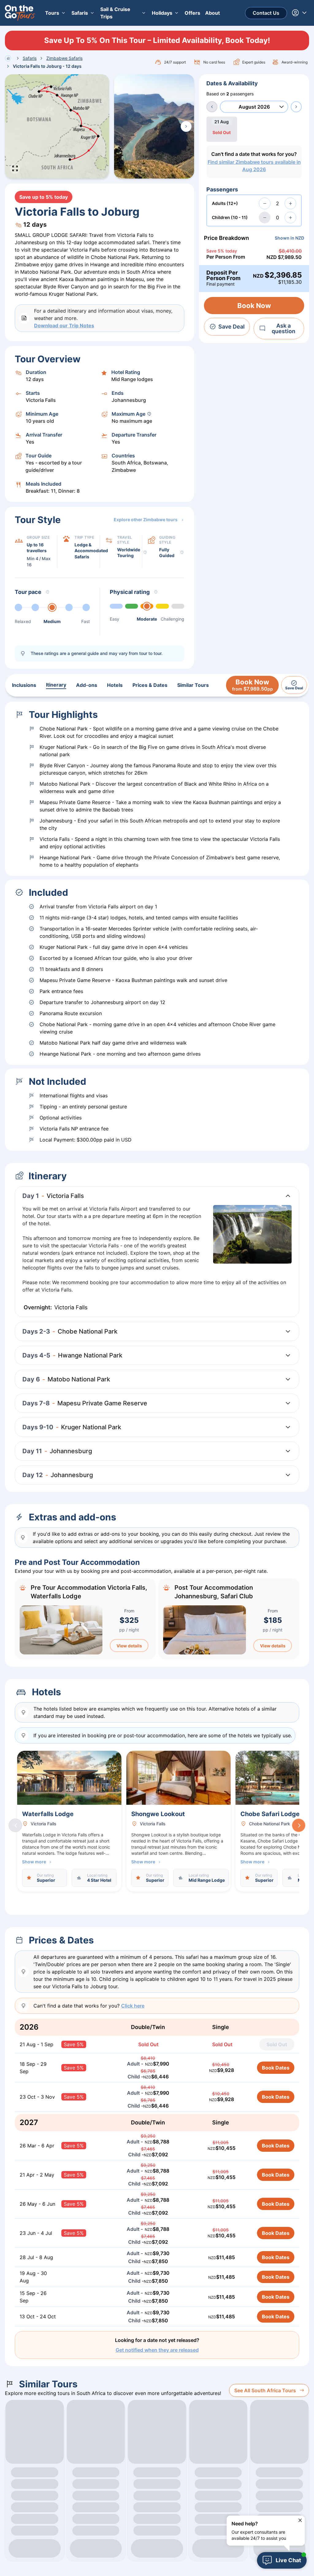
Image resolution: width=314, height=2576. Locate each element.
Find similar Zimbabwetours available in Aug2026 (254, 166)
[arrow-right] (296, 107)
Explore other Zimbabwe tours (146, 520)
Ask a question (283, 328)
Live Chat (288, 2560)
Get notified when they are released (157, 2350)
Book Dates (276, 2068)
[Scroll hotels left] (15, 1825)
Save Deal (232, 327)
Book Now (254, 306)
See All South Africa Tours (265, 2390)
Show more (34, 1862)
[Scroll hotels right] (299, 1825)
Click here (133, 2006)
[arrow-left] (212, 107)
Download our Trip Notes (64, 325)
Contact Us (266, 13)
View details (129, 1646)
